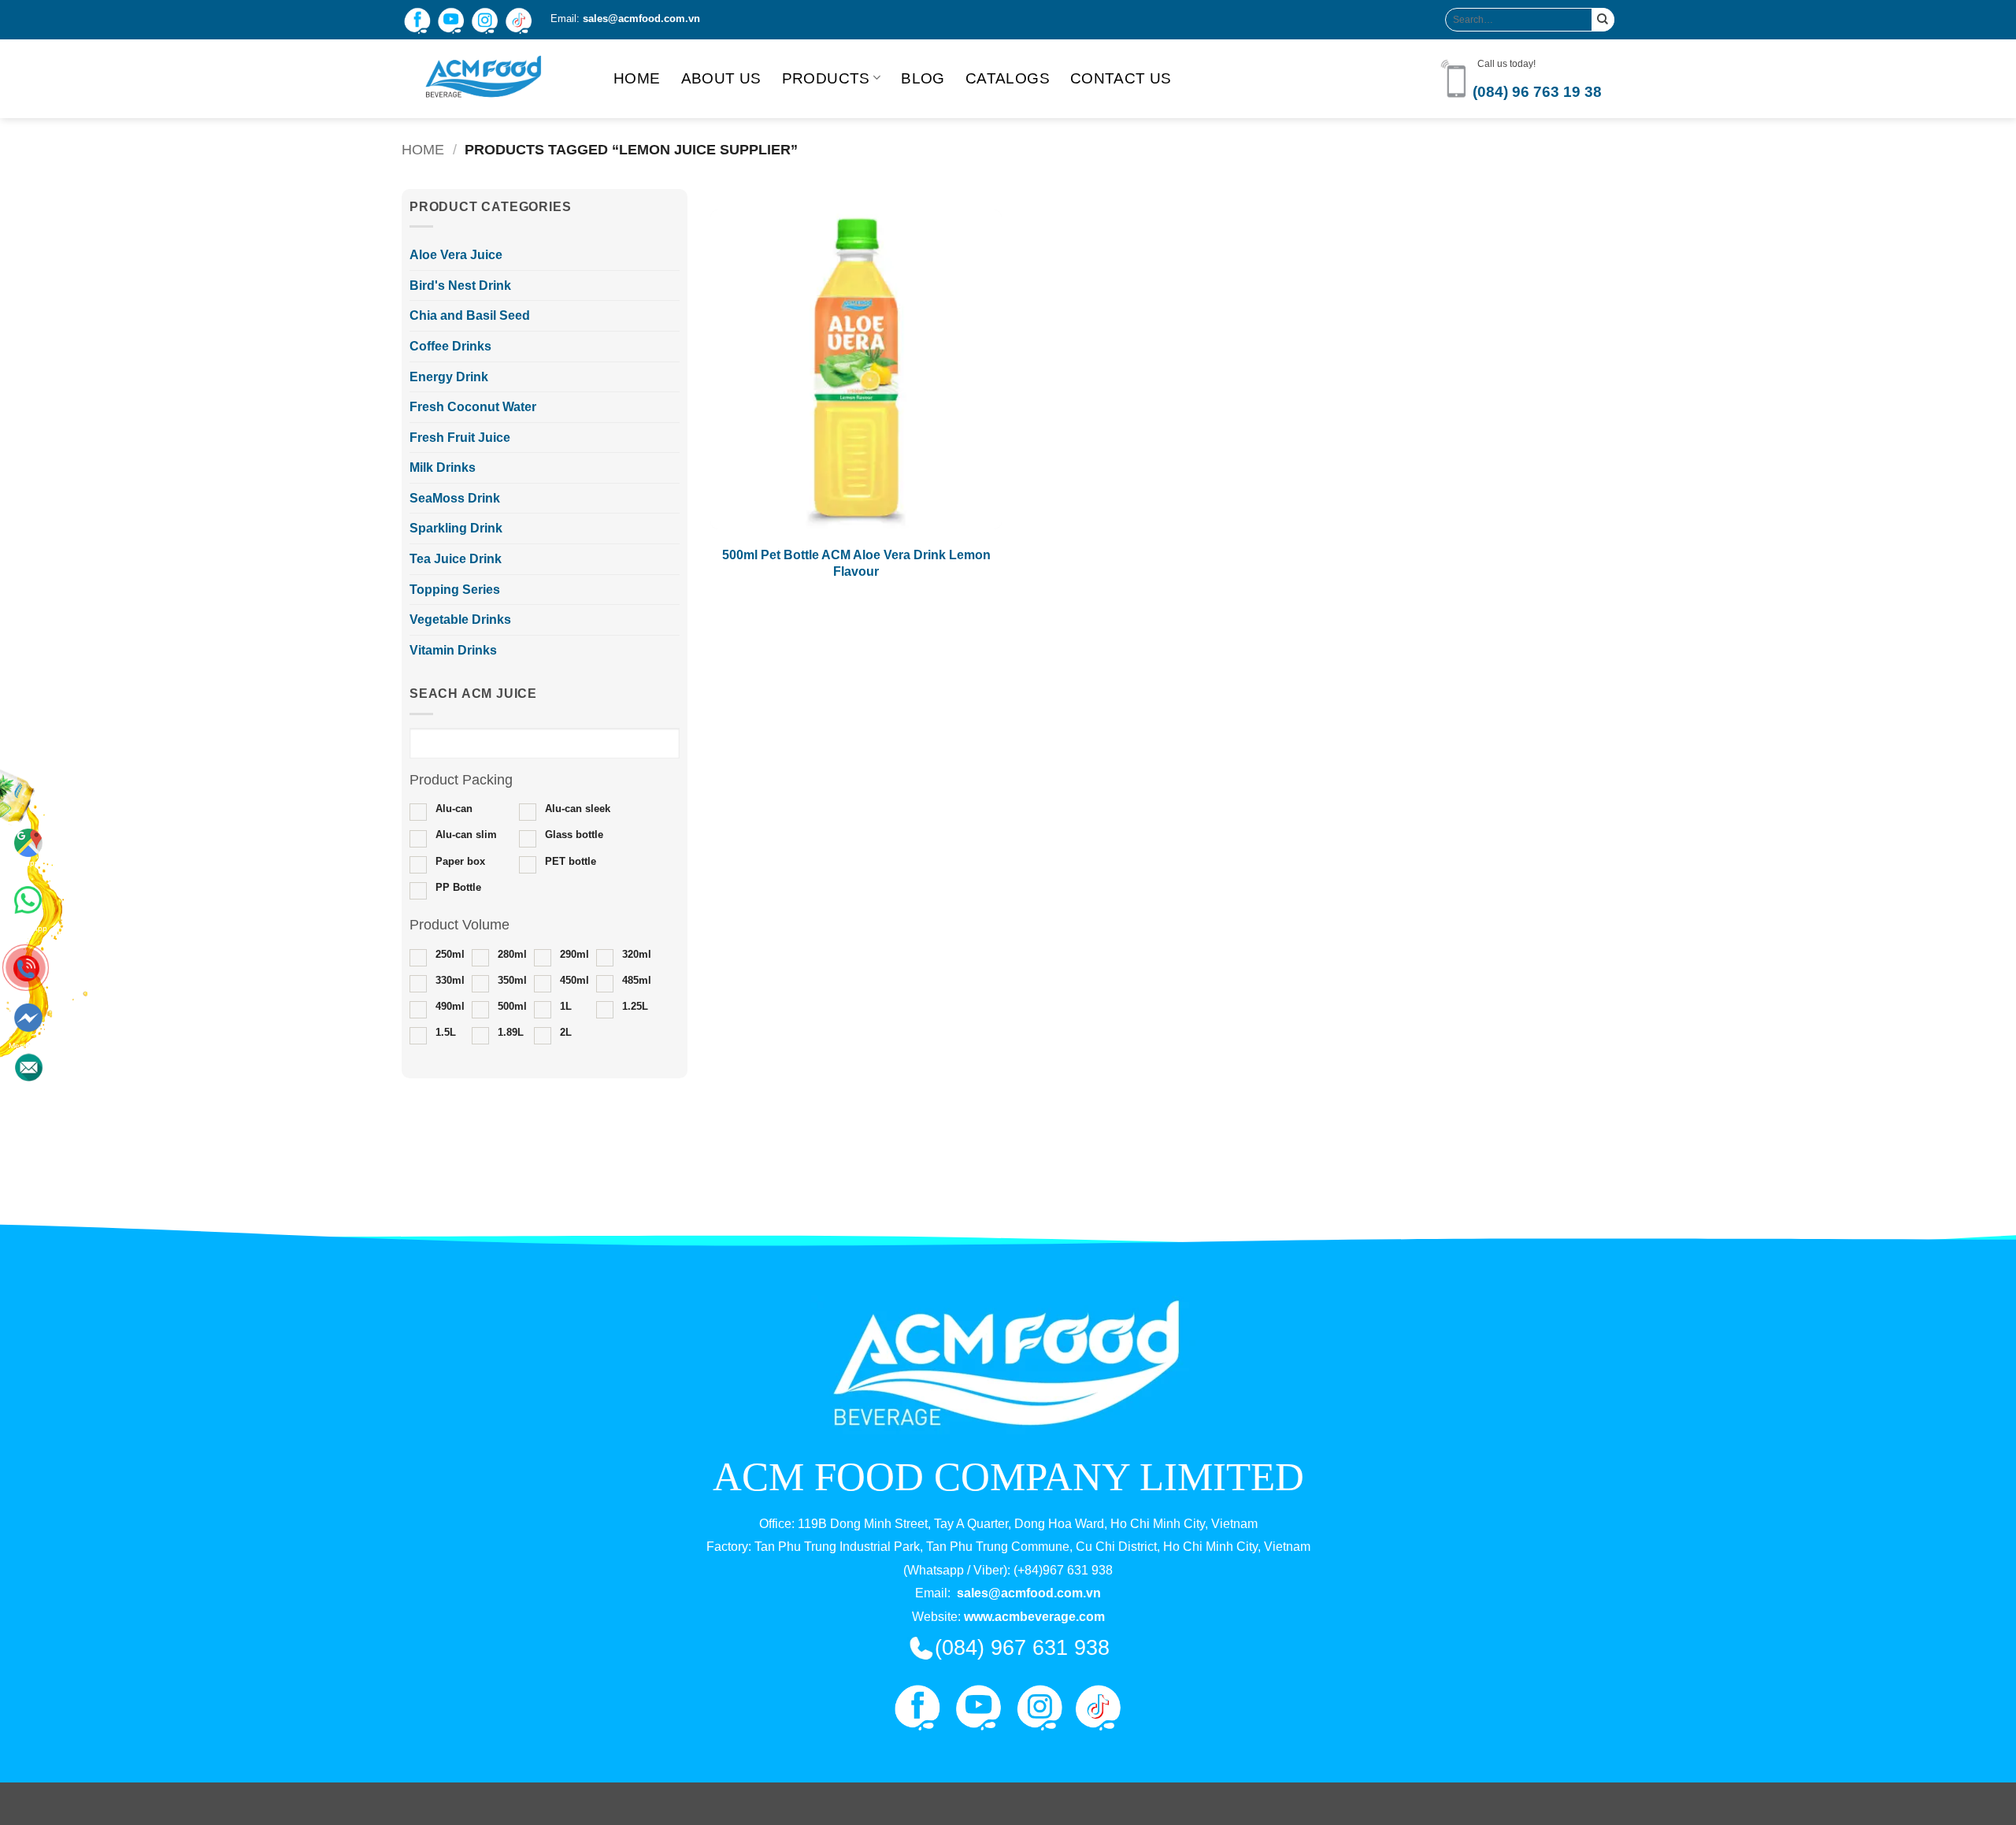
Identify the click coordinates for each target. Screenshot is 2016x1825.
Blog (923, 78)
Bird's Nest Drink (460, 286)
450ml (574, 981)
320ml (637, 955)
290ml (574, 955)
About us (721, 78)
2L (566, 1033)
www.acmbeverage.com (1034, 1617)
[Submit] (1603, 19)
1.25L (635, 1007)
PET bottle (571, 862)
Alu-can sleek (578, 809)
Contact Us (1121, 78)
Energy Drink (449, 377)
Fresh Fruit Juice (460, 438)
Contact (28, 1040)
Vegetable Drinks (460, 619)
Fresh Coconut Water (473, 407)
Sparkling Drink (456, 528)
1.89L (511, 1033)
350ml (512, 981)
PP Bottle (458, 888)
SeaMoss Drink (455, 498)
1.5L (446, 1033)
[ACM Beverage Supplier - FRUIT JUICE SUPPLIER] (496, 79)
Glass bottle (574, 835)
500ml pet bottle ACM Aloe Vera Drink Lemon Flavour (856, 563)
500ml (512, 1007)
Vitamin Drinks (453, 650)
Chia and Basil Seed (470, 315)
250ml (450, 955)
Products (826, 78)
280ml (512, 955)
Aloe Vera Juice (456, 255)
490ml (450, 1007)
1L (566, 1007)
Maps (29, 863)
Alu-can (454, 809)
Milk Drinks (443, 467)
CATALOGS (1008, 78)
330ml (450, 981)
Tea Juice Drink (456, 559)
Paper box (460, 862)
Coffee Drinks (450, 346)
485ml (637, 981)
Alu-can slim (466, 835)
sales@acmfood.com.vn (641, 19)
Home (637, 78)
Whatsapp (28, 897)
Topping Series (455, 590)
